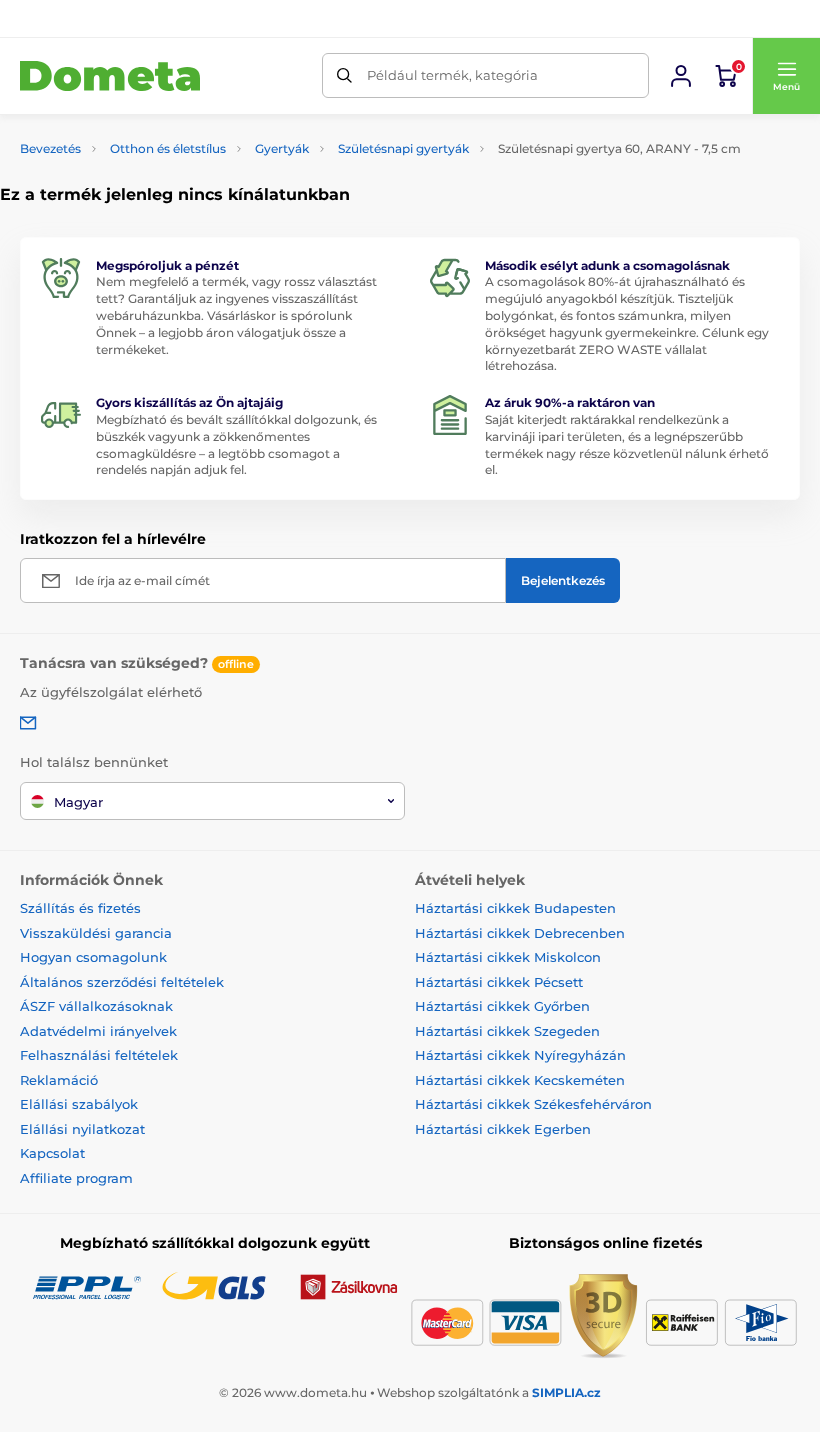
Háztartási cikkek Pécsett (499, 982)
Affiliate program (76, 1178)
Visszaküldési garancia (96, 933)
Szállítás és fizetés (80, 908)
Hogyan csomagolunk (93, 957)
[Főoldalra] (110, 76)
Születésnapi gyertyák (403, 148)
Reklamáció (59, 1080)
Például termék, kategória (452, 75)
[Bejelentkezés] (681, 76)
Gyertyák (282, 148)
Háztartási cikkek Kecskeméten (520, 1080)
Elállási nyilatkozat (82, 1129)
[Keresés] (344, 75)
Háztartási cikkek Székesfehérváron (533, 1104)
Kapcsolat (52, 1153)
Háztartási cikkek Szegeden (507, 1031)
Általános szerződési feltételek (122, 982)
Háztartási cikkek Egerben (503, 1129)
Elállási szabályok (79, 1104)
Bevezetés (50, 148)
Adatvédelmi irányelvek (98, 1031)
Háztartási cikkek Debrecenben (520, 933)
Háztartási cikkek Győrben (502, 1006)
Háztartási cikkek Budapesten (515, 908)
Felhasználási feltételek (99, 1055)
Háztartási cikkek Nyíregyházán (520, 1055)
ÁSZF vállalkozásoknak (96, 1006)
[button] (786, 76)
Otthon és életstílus (168, 148)
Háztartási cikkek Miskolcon (508, 957)
